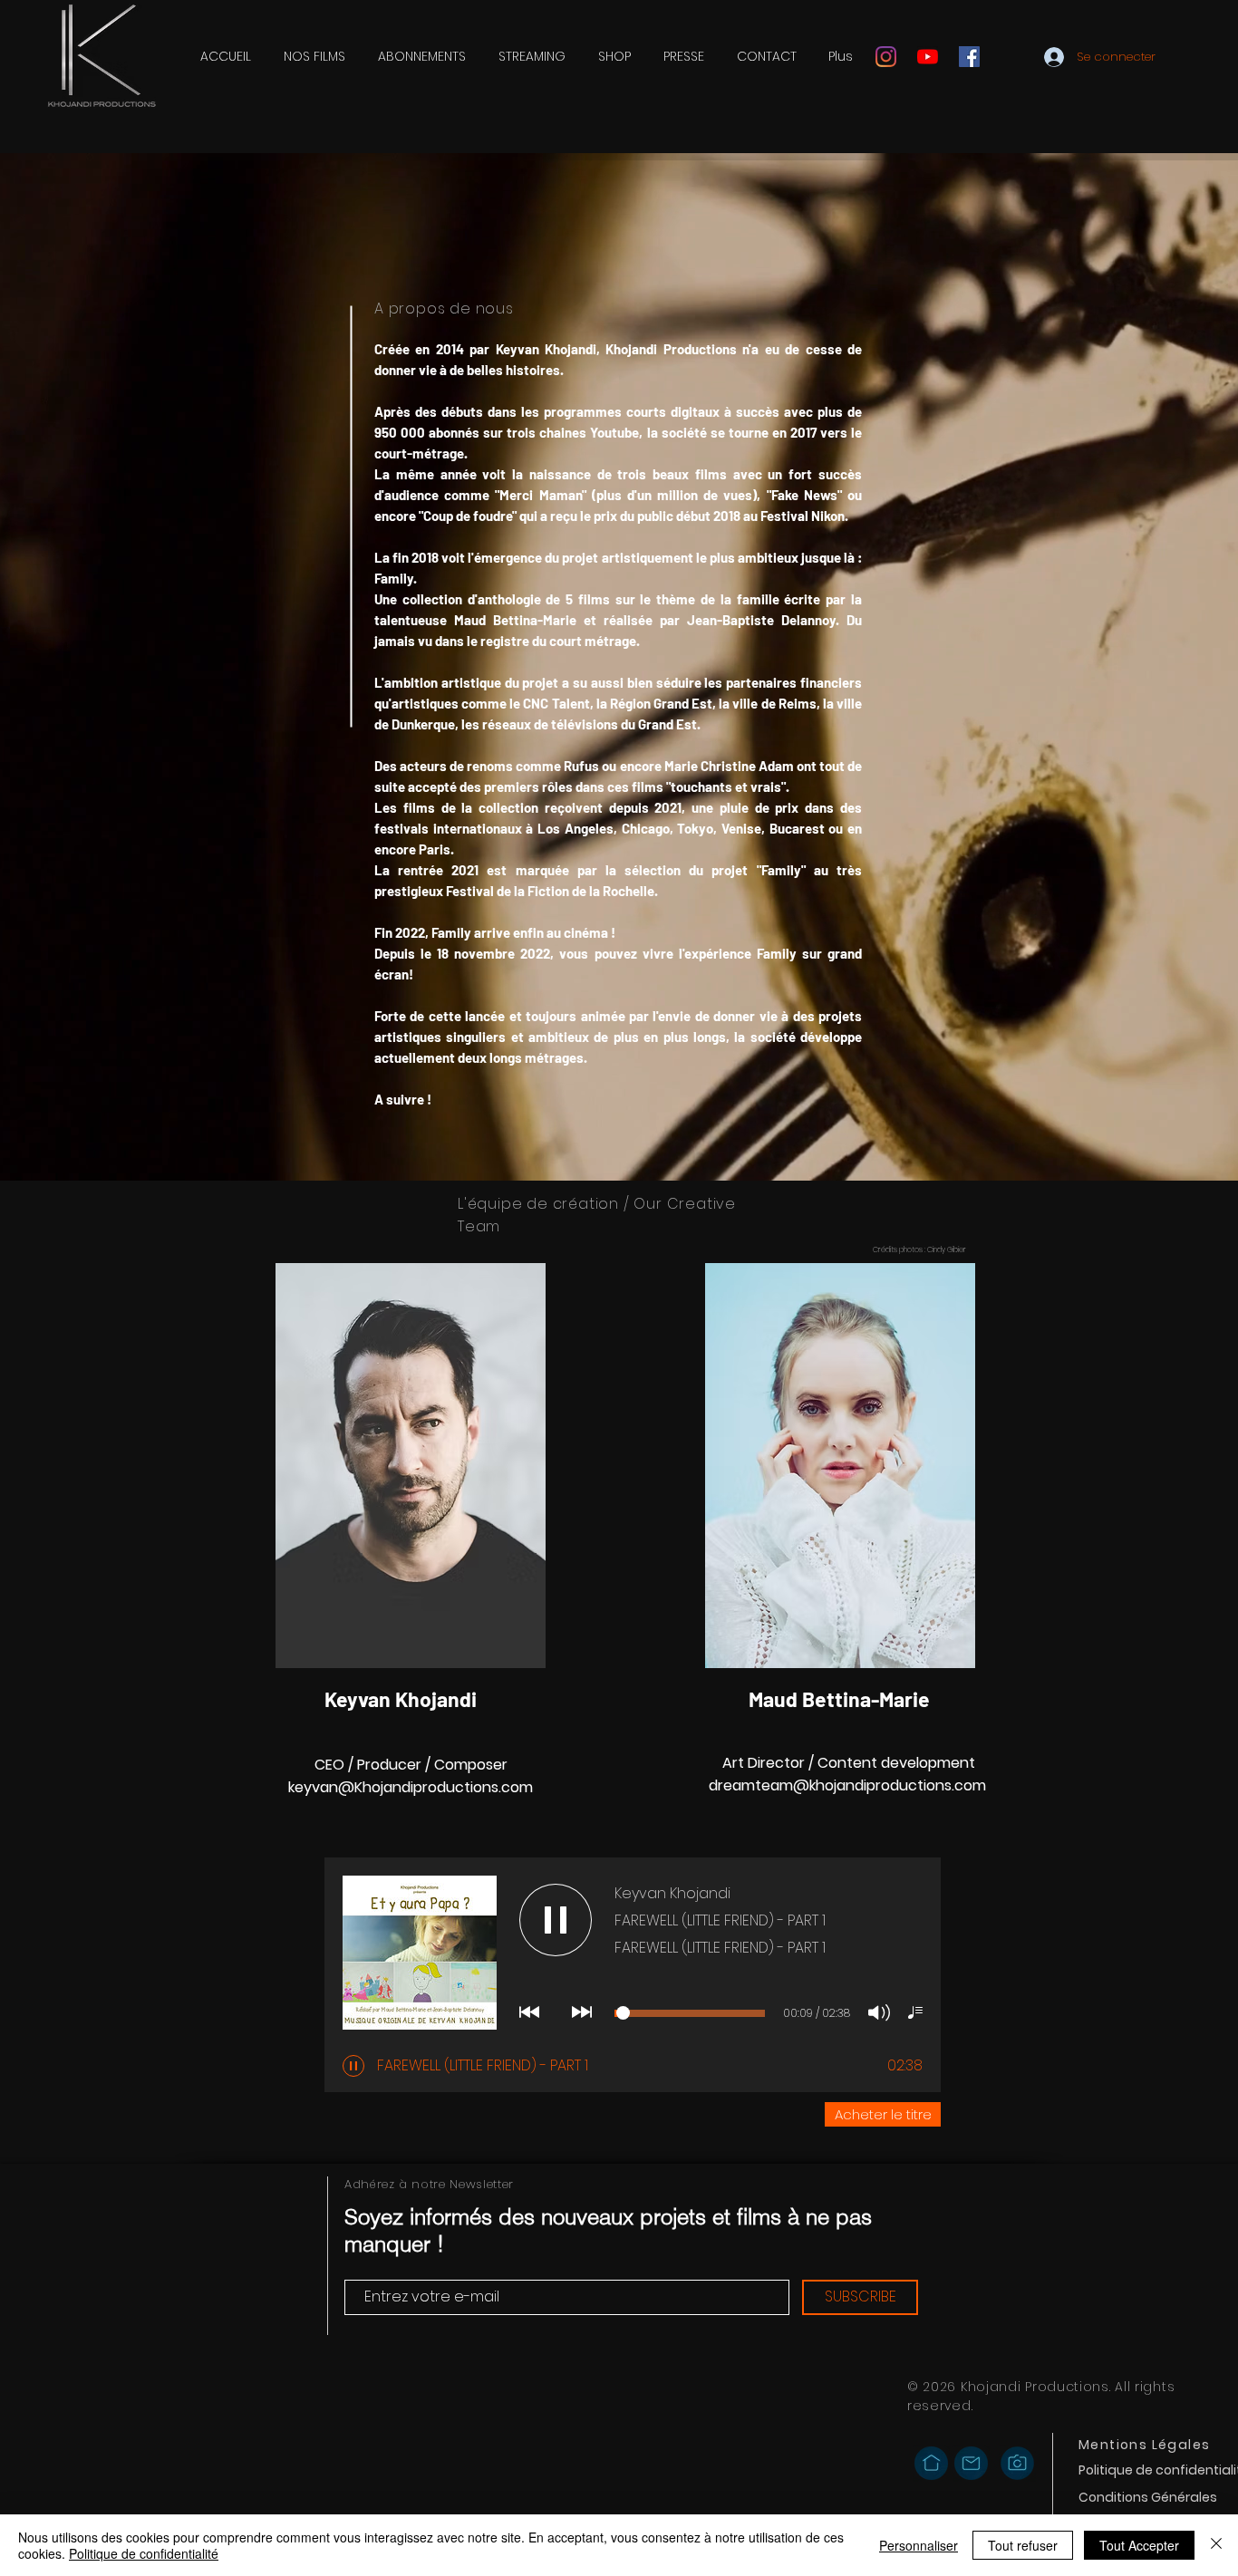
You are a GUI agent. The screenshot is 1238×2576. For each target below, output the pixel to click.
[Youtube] (928, 57)
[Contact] (971, 2463)
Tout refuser (1023, 2545)
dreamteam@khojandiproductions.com (847, 1785)
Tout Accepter (1139, 2545)
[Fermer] (1216, 2545)
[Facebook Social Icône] (969, 57)
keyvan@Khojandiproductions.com (411, 1787)
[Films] (1017, 2463)
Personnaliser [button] (919, 2545)
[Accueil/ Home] (931, 2463)
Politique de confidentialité (144, 2553)
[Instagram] (886, 57)
